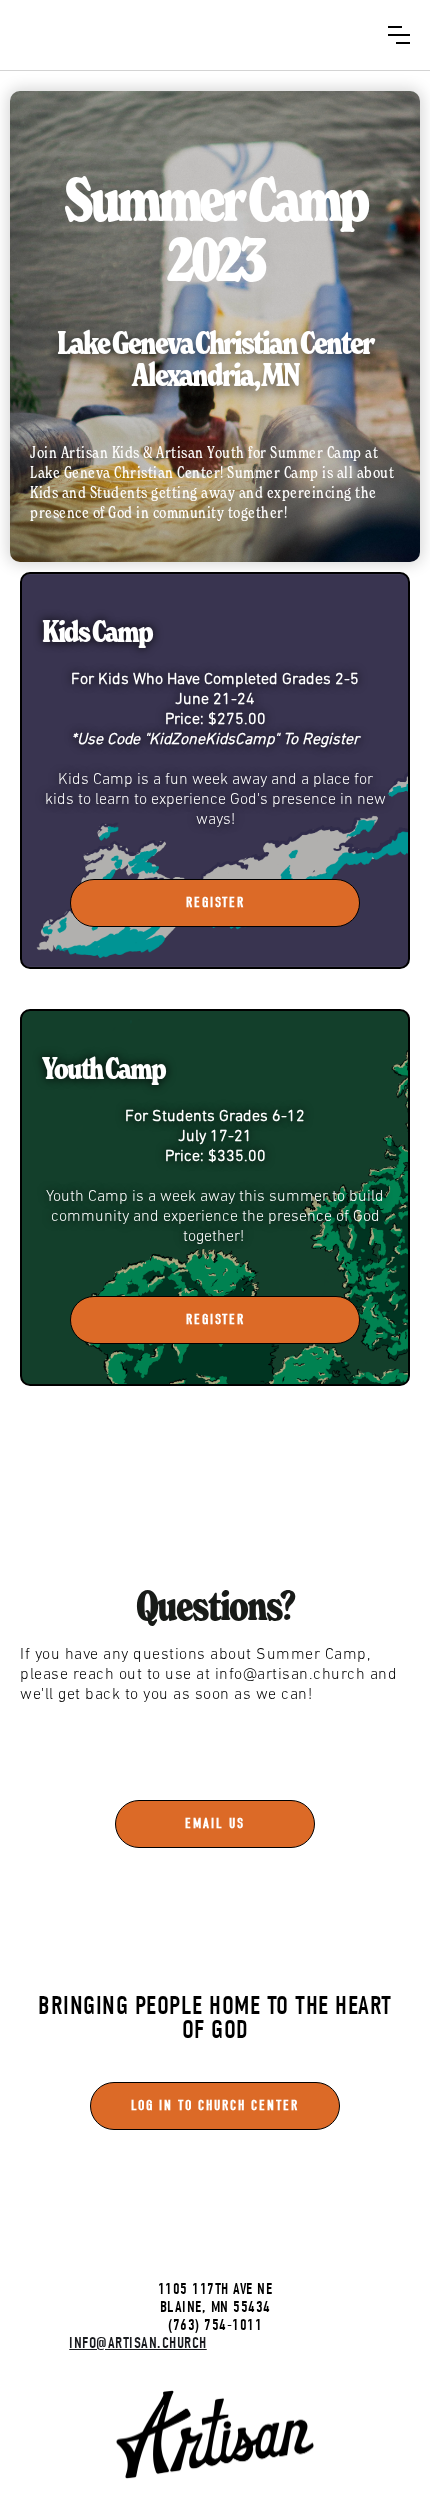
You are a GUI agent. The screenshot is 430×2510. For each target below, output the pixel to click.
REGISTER (215, 902)
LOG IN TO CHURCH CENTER (215, 2105)
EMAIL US (215, 1823)
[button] (399, 35)
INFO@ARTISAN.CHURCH (138, 2343)
